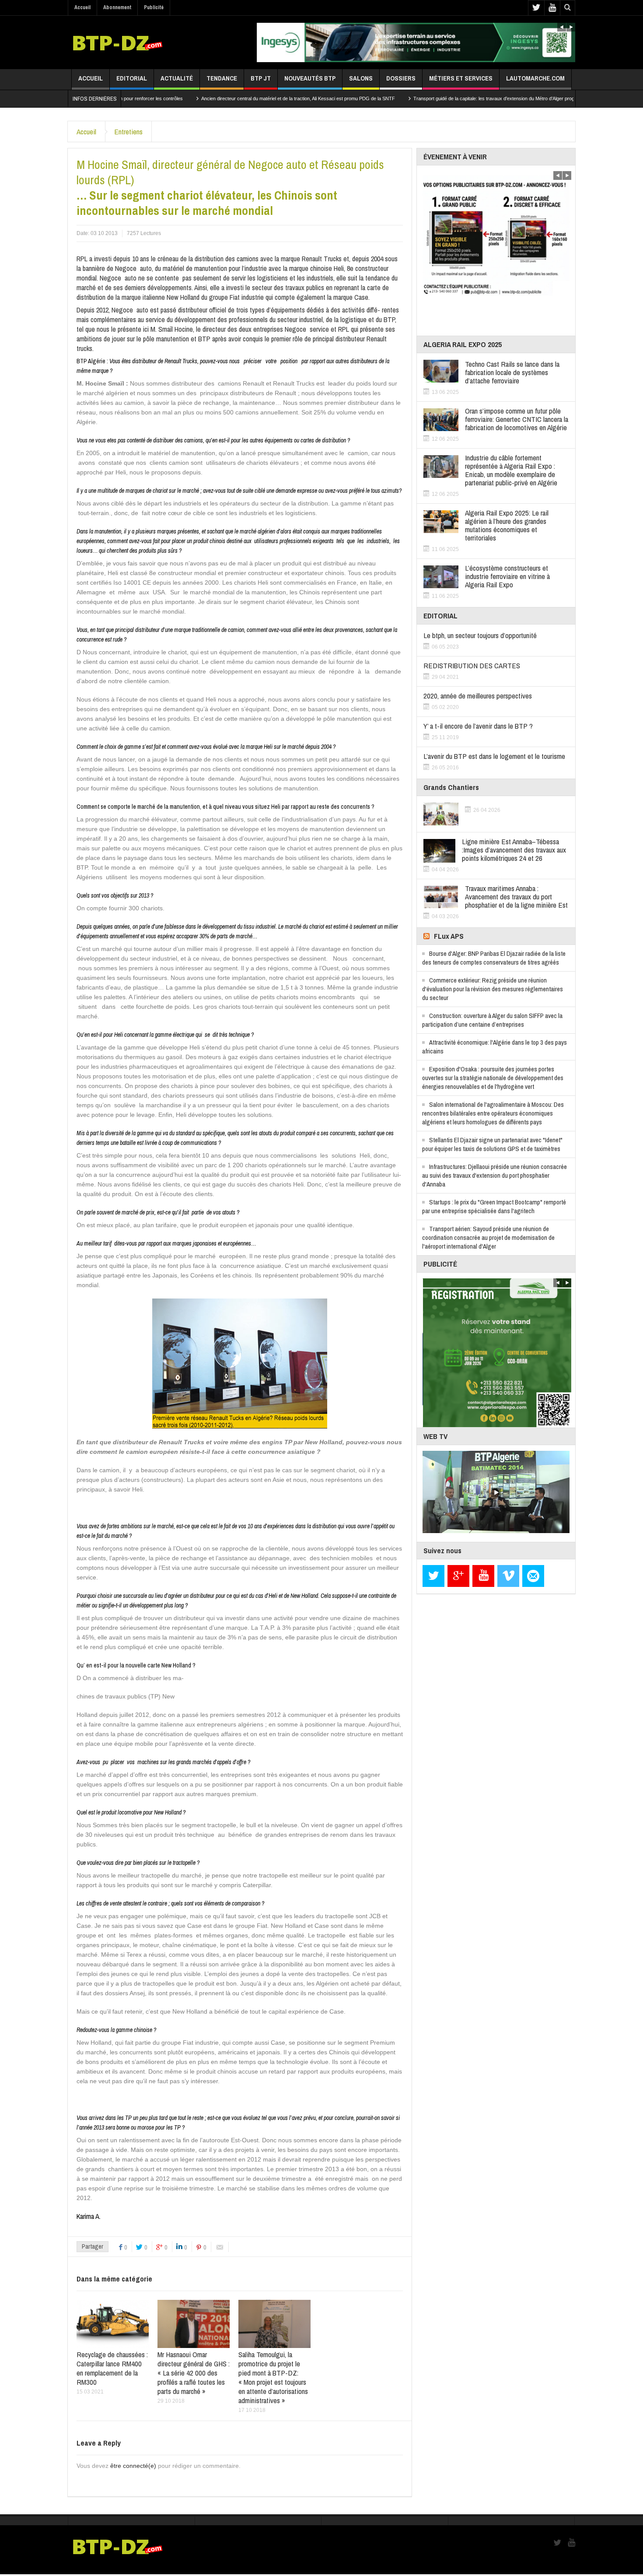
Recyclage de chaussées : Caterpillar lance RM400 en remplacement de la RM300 (112, 2368)
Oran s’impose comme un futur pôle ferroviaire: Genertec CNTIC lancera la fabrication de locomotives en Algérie (517, 419)
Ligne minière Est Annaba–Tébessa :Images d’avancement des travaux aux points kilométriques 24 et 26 (514, 850)
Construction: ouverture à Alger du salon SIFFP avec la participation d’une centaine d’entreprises (492, 1020)
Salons (361, 78)
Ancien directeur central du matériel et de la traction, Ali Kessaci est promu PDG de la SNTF (222, 98)
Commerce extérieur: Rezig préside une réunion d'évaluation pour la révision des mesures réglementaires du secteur (493, 989)
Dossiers (401, 78)
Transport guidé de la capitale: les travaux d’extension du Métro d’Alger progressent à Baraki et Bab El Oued (451, 98)
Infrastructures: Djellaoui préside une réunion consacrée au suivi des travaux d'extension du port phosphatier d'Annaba (494, 1175)
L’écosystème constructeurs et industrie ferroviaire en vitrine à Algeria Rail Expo (507, 576)
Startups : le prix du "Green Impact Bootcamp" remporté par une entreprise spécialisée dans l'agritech (494, 1206)
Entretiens (128, 132)
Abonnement (117, 7)
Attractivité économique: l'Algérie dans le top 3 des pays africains (494, 1047)
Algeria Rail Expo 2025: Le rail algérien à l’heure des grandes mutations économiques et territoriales (507, 525)
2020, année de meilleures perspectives (478, 696)
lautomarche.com (535, 78)
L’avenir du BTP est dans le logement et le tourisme (494, 756)
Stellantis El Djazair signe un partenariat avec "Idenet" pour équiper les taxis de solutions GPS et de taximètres (492, 1144)
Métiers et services (461, 78)
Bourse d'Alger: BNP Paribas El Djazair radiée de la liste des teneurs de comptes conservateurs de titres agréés (494, 958)
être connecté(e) (133, 2466)
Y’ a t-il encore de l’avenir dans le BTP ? (478, 726)
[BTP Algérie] (117, 42)
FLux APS (449, 936)
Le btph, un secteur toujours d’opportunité (480, 635)
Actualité (177, 78)
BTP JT (261, 78)
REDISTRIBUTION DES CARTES (472, 665)
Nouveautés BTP (310, 78)
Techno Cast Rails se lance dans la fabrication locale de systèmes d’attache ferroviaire (512, 372)
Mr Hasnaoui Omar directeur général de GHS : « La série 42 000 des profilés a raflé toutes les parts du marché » (194, 2373)
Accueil (82, 7)
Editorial (132, 78)
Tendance (222, 78)
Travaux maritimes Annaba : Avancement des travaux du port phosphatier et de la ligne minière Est (516, 897)
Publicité (154, 7)
